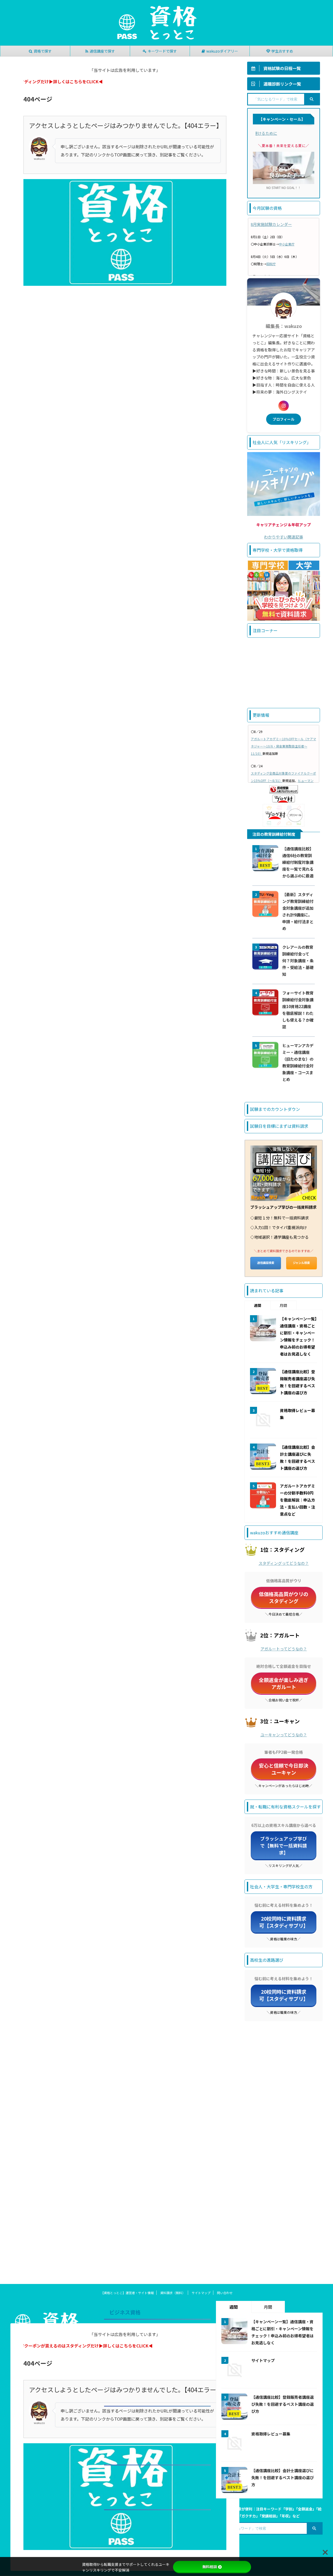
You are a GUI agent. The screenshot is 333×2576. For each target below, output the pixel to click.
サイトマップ (201, 2293)
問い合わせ (225, 2293)
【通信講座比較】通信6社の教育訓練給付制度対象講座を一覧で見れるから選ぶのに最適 (298, 862)
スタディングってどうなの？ (284, 1563)
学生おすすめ (282, 51)
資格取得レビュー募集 (271, 2434)
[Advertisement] (284, 673)
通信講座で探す (102, 51)
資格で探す (43, 51)
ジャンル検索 (301, 1263)
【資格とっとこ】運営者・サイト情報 (127, 2293)
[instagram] (284, 406)
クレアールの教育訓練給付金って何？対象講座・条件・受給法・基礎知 (298, 960)
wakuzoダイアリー (222, 51)
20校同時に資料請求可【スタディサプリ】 (284, 1922)
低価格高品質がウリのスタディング (284, 1597)
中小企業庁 (287, 244)
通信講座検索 (266, 1263)
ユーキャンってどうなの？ (284, 1735)
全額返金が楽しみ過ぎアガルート (284, 1683)
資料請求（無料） (173, 2293)
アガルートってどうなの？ (284, 1649)
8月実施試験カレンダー (271, 224)
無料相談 (210, 2567)
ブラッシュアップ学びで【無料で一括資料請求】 (284, 1846)
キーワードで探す (162, 51)
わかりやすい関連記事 (284, 537)
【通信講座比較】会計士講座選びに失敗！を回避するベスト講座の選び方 (283, 2477)
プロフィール (284, 419)
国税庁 (271, 264)
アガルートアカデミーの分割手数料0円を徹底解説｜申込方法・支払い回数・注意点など (297, 1500)
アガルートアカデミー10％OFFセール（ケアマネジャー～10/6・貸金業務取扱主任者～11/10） (283, 746)
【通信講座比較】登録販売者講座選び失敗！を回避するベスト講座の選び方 (283, 2404)
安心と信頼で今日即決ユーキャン (284, 1769)
